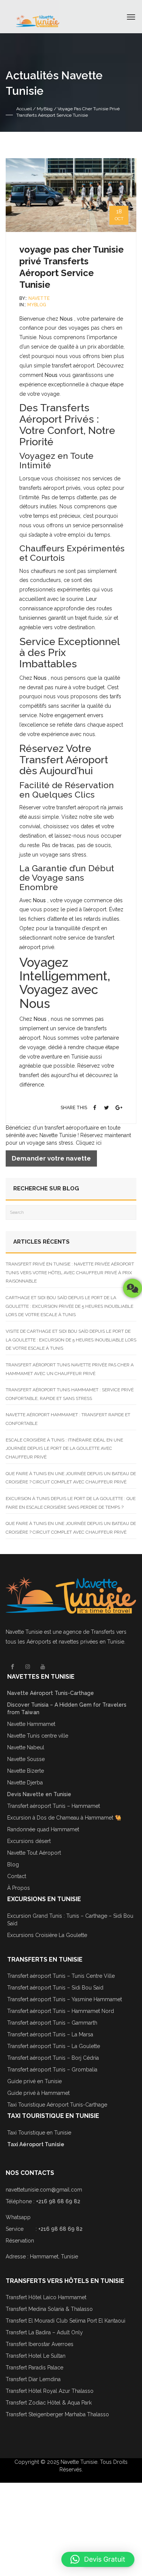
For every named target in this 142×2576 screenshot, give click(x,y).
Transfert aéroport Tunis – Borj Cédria (53, 2058)
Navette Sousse (26, 1759)
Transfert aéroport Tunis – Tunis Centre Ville (61, 1976)
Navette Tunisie (24, 1632)
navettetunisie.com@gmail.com (44, 2190)
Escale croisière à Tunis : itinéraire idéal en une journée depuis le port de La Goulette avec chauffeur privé (64, 1449)
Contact (17, 1876)
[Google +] (119, 1108)
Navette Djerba (25, 1783)
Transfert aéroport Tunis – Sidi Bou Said (55, 1988)
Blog (13, 1864)
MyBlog (45, 109)
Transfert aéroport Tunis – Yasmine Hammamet (65, 1999)
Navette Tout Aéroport (34, 1853)
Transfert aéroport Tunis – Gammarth (52, 2023)
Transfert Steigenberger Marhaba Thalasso (58, 2414)
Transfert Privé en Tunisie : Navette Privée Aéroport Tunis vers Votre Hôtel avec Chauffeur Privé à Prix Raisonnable (70, 1273)
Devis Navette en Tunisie (39, 1794)
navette (39, 298)
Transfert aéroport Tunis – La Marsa (50, 2034)
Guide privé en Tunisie (34, 2081)
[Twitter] (107, 1108)
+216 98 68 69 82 (58, 2201)
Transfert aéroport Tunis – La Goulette (54, 2046)
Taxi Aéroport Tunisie (36, 2144)
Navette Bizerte (26, 1771)
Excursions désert (29, 1841)
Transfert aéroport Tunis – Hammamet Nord (61, 2011)
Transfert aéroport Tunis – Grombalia (52, 2070)
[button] (98, 2559)
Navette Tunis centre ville (38, 1736)
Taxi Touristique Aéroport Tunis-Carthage (57, 2105)
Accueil (24, 109)
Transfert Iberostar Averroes (40, 2344)
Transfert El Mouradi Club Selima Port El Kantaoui (66, 2321)
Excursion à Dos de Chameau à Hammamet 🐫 (64, 1818)
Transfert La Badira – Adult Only (44, 2332)
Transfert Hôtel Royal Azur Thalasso (50, 2391)
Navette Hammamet (31, 1724)
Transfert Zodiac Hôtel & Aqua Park (49, 2403)
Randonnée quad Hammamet (43, 1829)
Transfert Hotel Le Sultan (36, 2356)
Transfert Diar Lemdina (33, 2379)
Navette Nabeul (26, 1747)
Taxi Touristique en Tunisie (39, 2133)
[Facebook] (95, 1108)
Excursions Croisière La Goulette (47, 1935)
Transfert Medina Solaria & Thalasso (49, 2309)
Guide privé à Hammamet (38, 2093)
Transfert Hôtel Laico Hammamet (46, 2297)
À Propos (19, 1888)
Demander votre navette (51, 1158)
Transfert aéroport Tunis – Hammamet (54, 1806)
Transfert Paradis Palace (34, 2368)
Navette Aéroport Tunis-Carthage (51, 1693)
